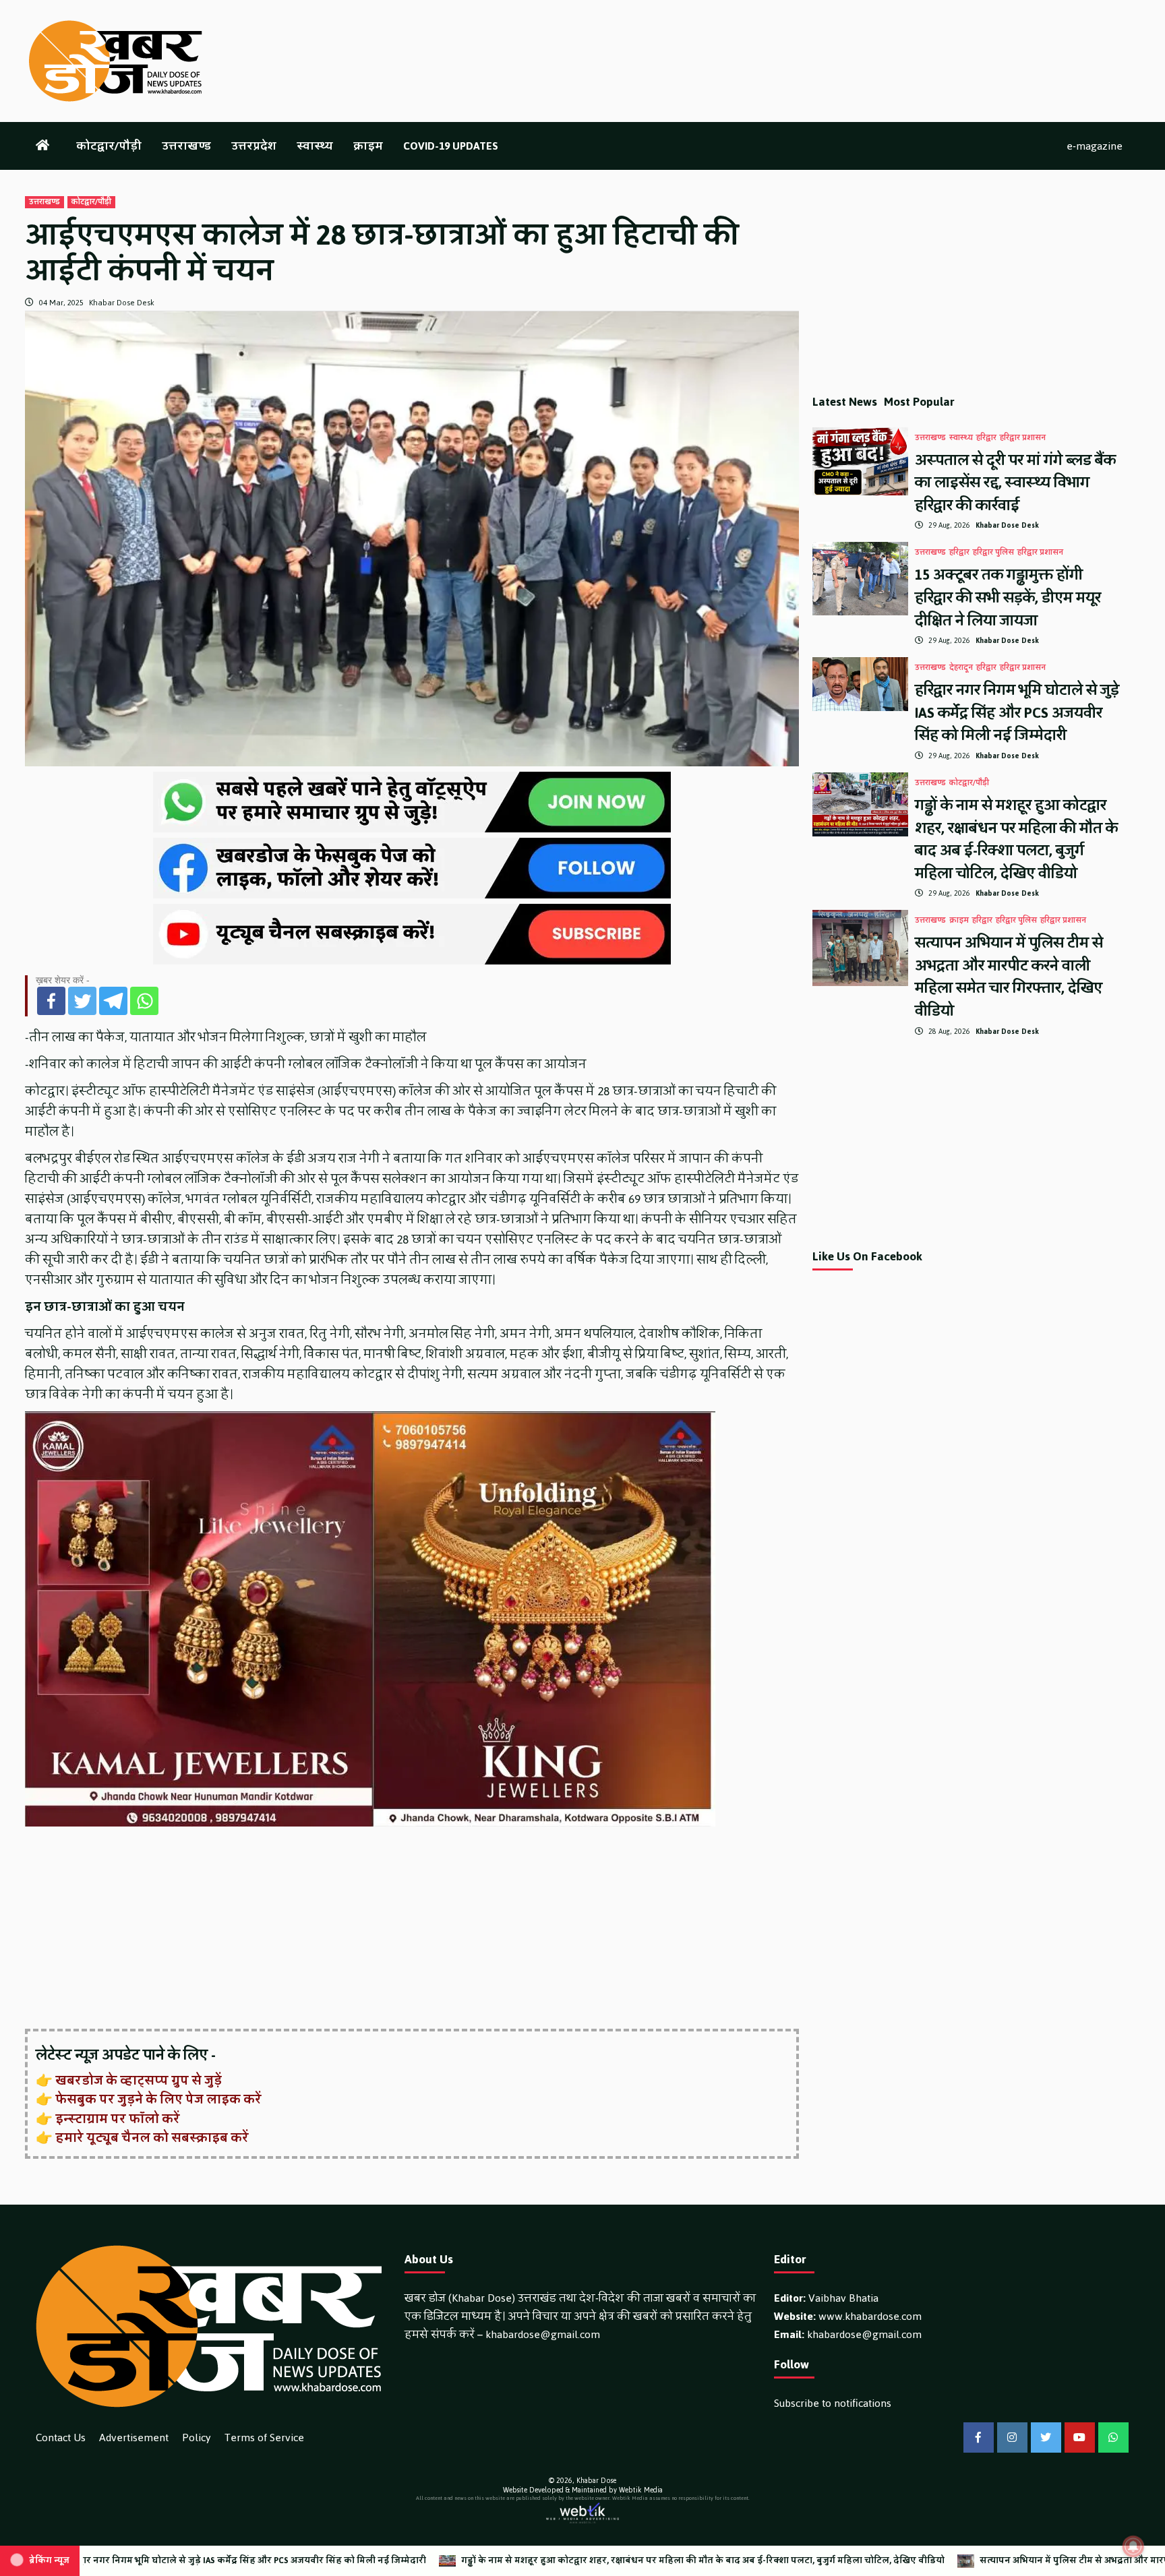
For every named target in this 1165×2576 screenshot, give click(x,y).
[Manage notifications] (1133, 2546)
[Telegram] (113, 1001)
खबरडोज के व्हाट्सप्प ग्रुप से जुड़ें (139, 2081)
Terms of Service (264, 2437)
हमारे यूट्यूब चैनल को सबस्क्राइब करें (152, 2138)
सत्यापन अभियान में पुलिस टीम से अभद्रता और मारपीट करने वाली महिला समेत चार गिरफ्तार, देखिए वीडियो (1009, 977)
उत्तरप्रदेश (254, 146)
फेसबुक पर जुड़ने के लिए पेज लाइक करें (158, 2099)
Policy (197, 2437)
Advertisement (134, 2437)
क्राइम (368, 146)
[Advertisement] (412, 1929)
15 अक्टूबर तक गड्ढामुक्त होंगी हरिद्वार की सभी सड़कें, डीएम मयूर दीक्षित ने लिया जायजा (1008, 597)
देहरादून (961, 668)
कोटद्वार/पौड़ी (109, 146)
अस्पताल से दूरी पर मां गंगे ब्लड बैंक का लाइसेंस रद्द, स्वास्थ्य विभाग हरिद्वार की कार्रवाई (1015, 483)
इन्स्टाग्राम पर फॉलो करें (118, 2119)
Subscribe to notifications (833, 2403)
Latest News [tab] (845, 402)
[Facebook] (51, 1001)
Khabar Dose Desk (122, 303)
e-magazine (1095, 146)
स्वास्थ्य (315, 146)
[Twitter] (82, 1001)
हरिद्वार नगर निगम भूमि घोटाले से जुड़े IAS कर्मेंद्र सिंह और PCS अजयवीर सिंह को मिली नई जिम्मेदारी (1017, 712)
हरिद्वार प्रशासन (1023, 438)
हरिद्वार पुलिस (993, 553)
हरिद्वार (986, 438)
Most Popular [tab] (919, 402)
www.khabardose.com (870, 2316)
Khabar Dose (596, 2481)
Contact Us (61, 2437)
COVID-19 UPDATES (451, 146)
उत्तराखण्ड (186, 146)
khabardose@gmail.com (543, 2334)
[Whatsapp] (144, 1001)
